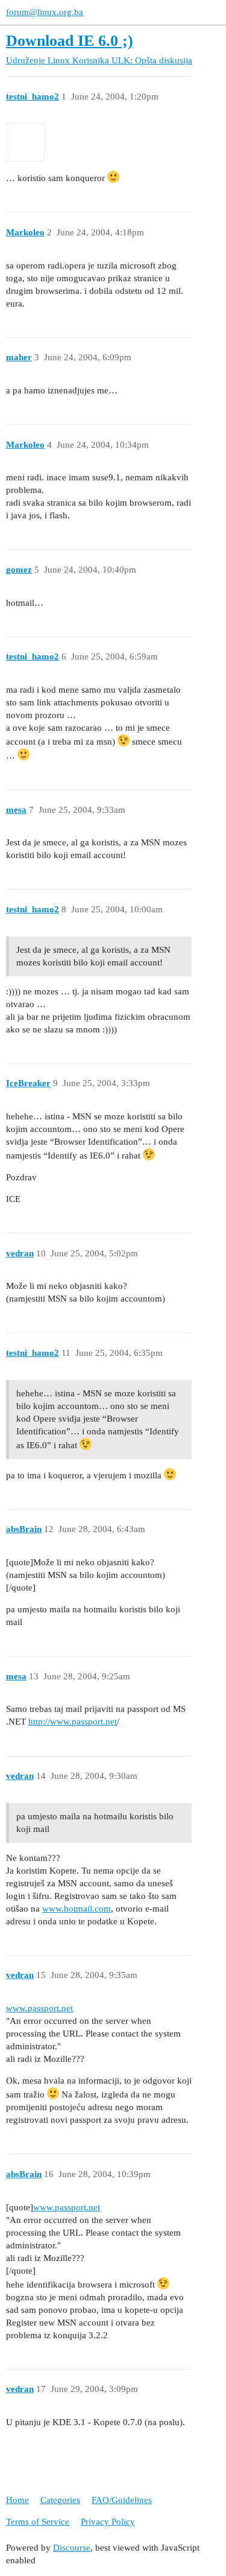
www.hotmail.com (77, 1909)
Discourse (72, 2548)
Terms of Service (38, 2522)
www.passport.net (39, 2008)
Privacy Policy (108, 2522)
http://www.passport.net (73, 1722)
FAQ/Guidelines (122, 2500)
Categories (60, 2500)
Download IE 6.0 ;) (70, 41)
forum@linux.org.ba (45, 12)
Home (17, 2500)
